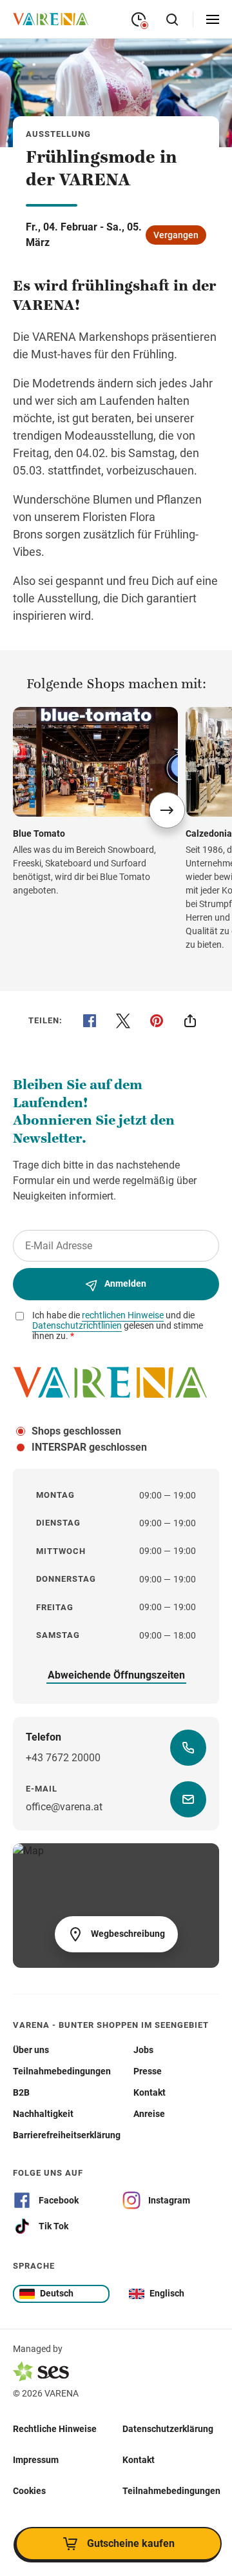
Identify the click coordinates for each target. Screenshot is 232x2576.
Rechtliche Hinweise (55, 2429)
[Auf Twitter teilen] (123, 1021)
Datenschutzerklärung (168, 2429)
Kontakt (139, 2460)
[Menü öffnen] (213, 19)
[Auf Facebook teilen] (90, 1021)
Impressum (36, 2460)
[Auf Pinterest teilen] (157, 1021)
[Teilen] (190, 1021)
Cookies (29, 2491)
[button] (167, 810)
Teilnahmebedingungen (171, 2491)
